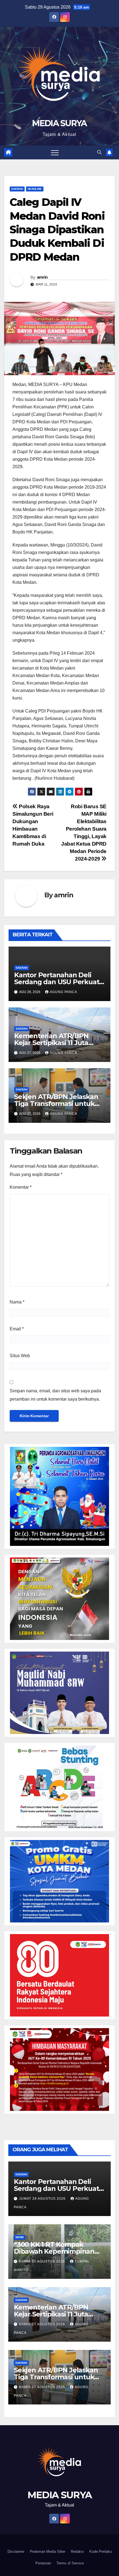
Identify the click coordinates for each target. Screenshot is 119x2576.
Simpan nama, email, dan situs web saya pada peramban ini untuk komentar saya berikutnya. (55, 1395)
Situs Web (20, 1356)
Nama (17, 1302)
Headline (35, 189)
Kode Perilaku (101, 2552)
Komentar (21, 1187)
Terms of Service (70, 2563)
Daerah (17, 189)
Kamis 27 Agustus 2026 (43, 2261)
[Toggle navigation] (55, 152)
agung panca (64, 992)
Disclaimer (16, 2552)
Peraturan (43, 2563)
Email (17, 1329)
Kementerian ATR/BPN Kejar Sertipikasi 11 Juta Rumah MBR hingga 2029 (55, 1043)
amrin (42, 277)
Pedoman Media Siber (48, 2552)
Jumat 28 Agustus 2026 (43, 2199)
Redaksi (77, 2552)
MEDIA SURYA (59, 123)
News (20, 2237)
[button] (99, 152)
